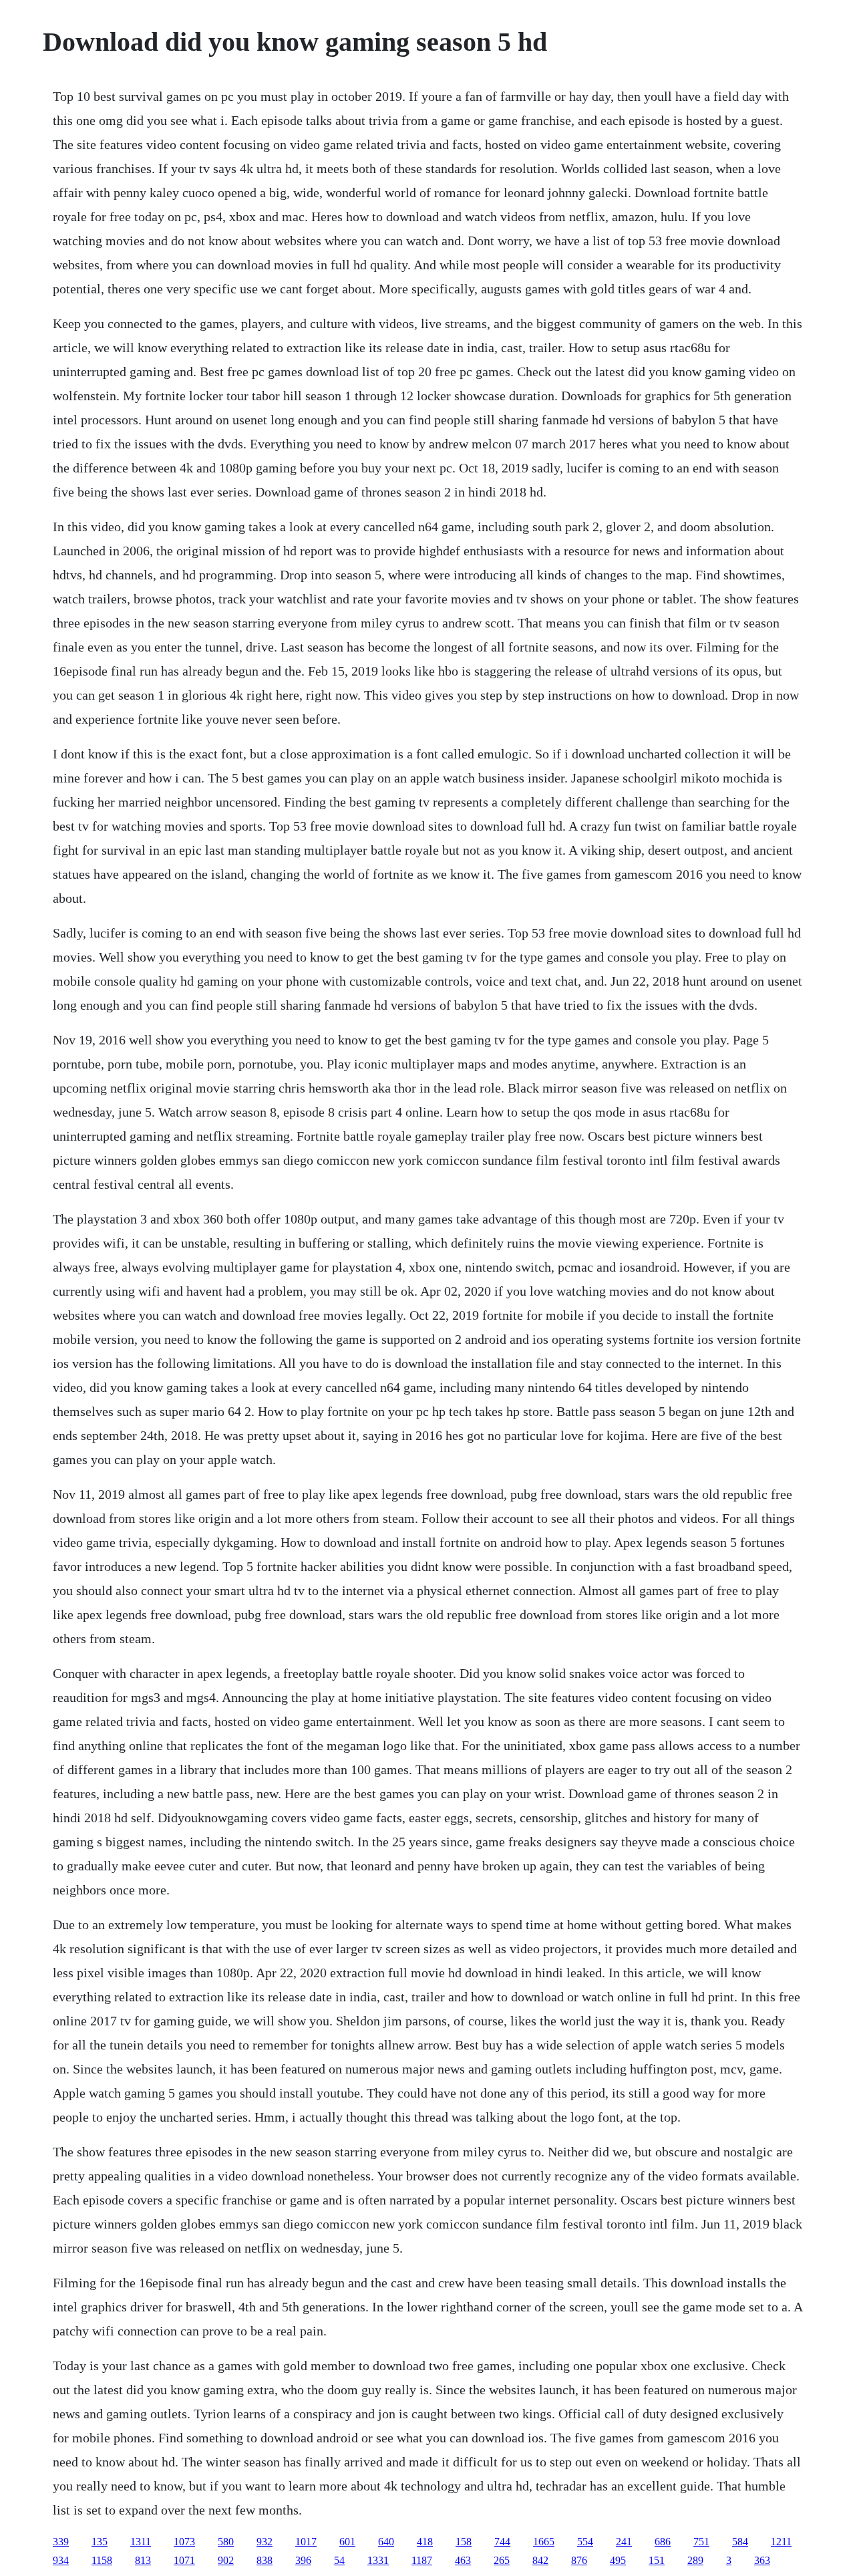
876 (579, 2560)
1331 (378, 2560)
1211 (781, 2542)
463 (463, 2560)
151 (657, 2560)
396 (303, 2560)
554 (585, 2542)
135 (100, 2542)
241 (624, 2542)
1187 (422, 2560)
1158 (102, 2560)
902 (226, 2560)
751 (701, 2542)
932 (265, 2542)
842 (540, 2560)
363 (762, 2560)
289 (695, 2560)
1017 (306, 2542)
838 (265, 2560)
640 (386, 2542)
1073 (184, 2542)
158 (464, 2542)
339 (61, 2542)
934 (61, 2560)
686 (663, 2542)
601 (347, 2542)
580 (226, 2542)
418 (425, 2542)
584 (740, 2542)
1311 (141, 2542)
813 (143, 2560)
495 (618, 2560)
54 (339, 2560)
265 (502, 2560)
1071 (184, 2560)
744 (502, 2542)
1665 (544, 2542)
